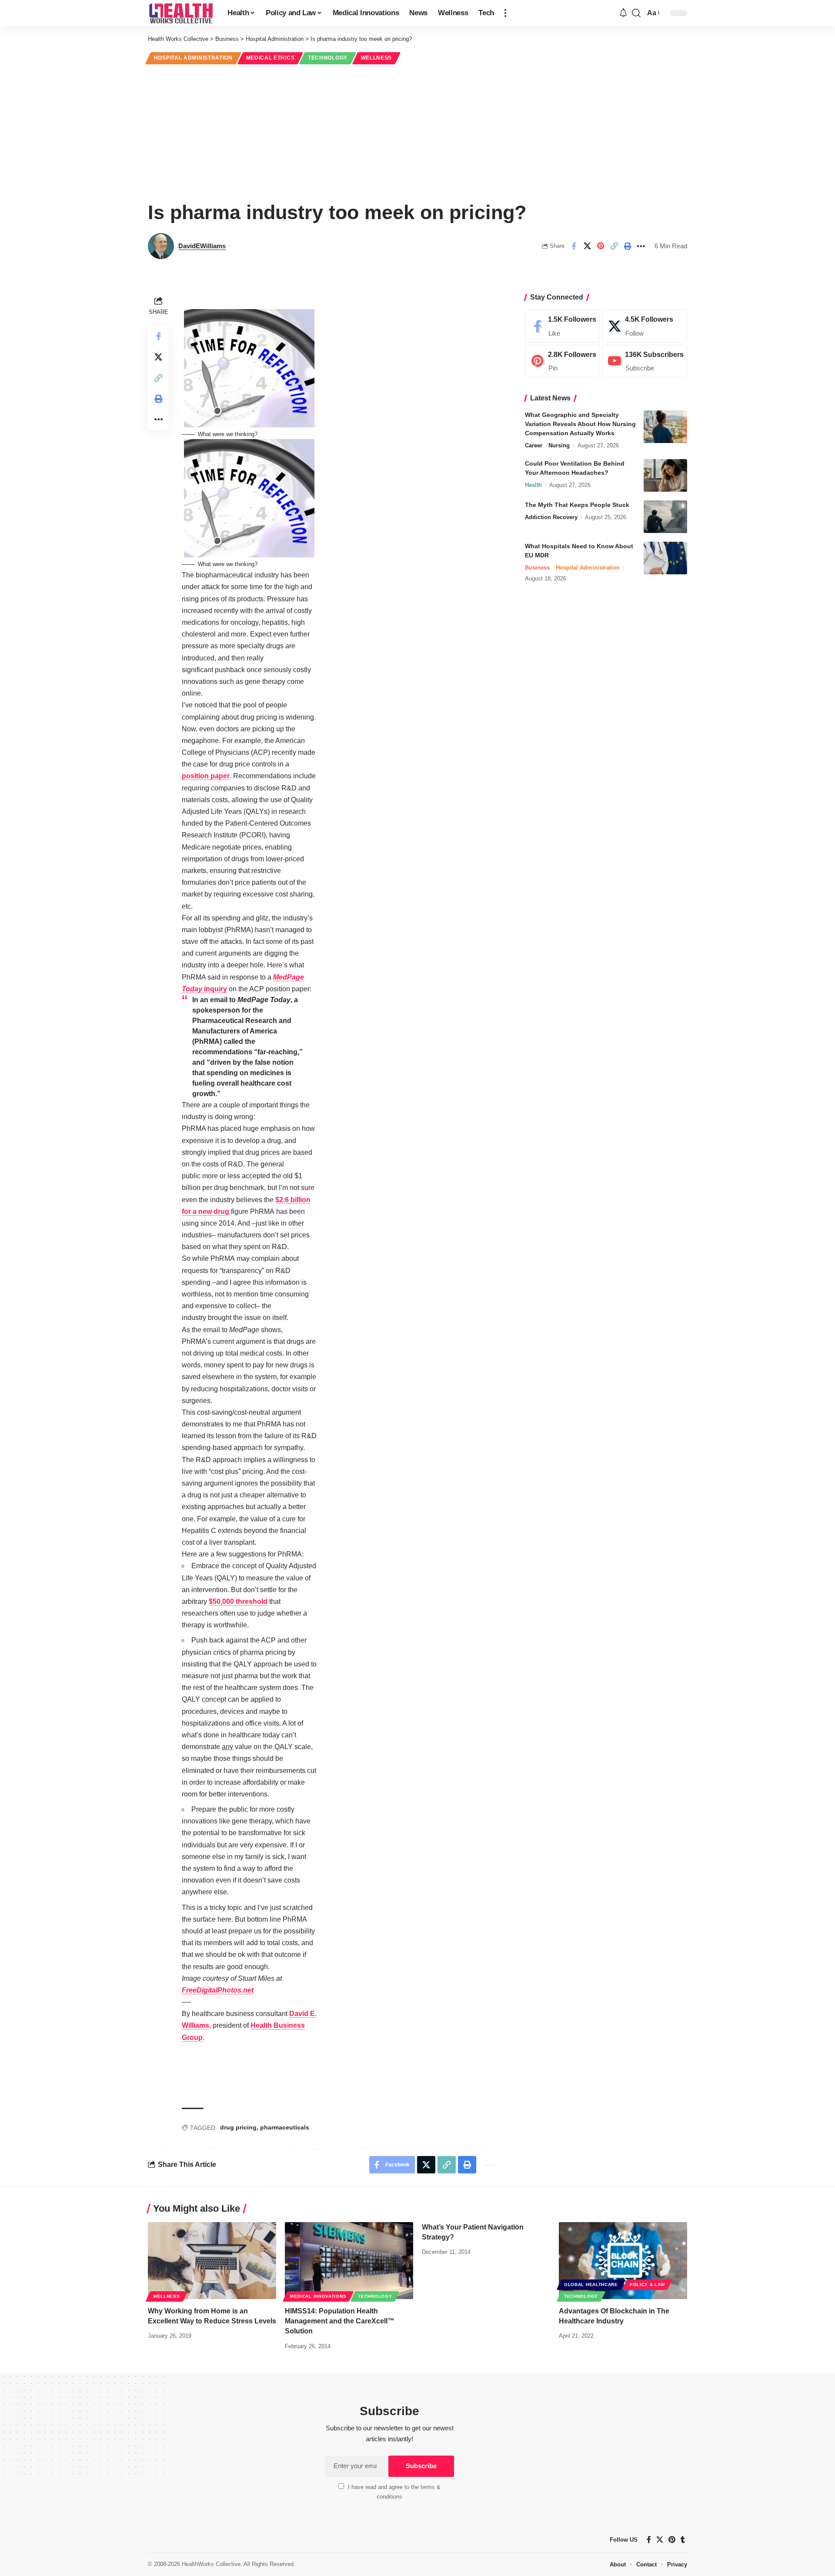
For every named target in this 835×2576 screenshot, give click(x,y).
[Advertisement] (417, 131)
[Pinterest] (562, 361)
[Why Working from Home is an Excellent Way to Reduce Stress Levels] (212, 2261)
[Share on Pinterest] (601, 246)
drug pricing (238, 2127)
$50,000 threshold (238, 1601)
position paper (206, 776)
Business (537, 568)
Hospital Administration (193, 58)
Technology (328, 58)
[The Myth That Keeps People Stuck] (665, 517)
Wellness (377, 58)
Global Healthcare (591, 2284)
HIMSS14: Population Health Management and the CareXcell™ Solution (340, 2321)
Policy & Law (647, 2284)
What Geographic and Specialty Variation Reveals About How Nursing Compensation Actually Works (580, 424)
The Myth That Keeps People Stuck (577, 505)
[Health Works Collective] (181, 13)
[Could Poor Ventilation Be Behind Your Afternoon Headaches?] (665, 475)
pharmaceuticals (285, 2127)
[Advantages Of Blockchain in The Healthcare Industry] (623, 2261)
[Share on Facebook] (574, 246)
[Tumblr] (683, 2540)
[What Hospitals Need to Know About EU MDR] (665, 558)
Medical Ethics (271, 58)
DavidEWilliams (202, 246)
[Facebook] (562, 326)
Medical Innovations (318, 2296)
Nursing (559, 445)
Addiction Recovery (551, 517)
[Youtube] (645, 361)
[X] (645, 326)
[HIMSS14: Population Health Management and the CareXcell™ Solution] (349, 2261)
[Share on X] (587, 246)
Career (534, 445)
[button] (505, 13)
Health (533, 485)
